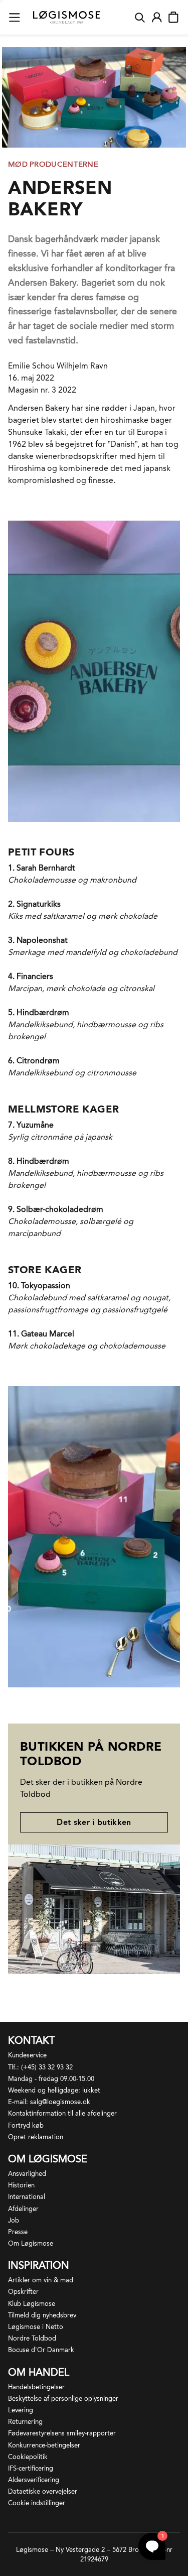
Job (14, 2220)
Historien (21, 2185)
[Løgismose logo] (67, 18)
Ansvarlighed (27, 2174)
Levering (21, 2410)
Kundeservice (27, 2055)
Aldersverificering (34, 2480)
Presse (18, 2232)
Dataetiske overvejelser (43, 2491)
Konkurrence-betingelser (44, 2445)
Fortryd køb (26, 2125)
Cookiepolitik (28, 2457)
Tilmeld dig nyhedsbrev (42, 2315)
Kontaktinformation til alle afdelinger (62, 2113)
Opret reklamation (36, 2137)
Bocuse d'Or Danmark (41, 2350)
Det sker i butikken (94, 1822)
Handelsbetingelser (36, 2387)
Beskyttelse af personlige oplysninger (63, 2399)
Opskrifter (23, 2292)
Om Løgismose (31, 2243)
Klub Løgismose (32, 2304)
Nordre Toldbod (32, 2338)
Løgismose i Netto (36, 2327)
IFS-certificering (31, 2468)
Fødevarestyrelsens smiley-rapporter (62, 2433)
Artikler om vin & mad (41, 2280)
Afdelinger (23, 2209)
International (27, 2197)
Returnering (25, 2422)
